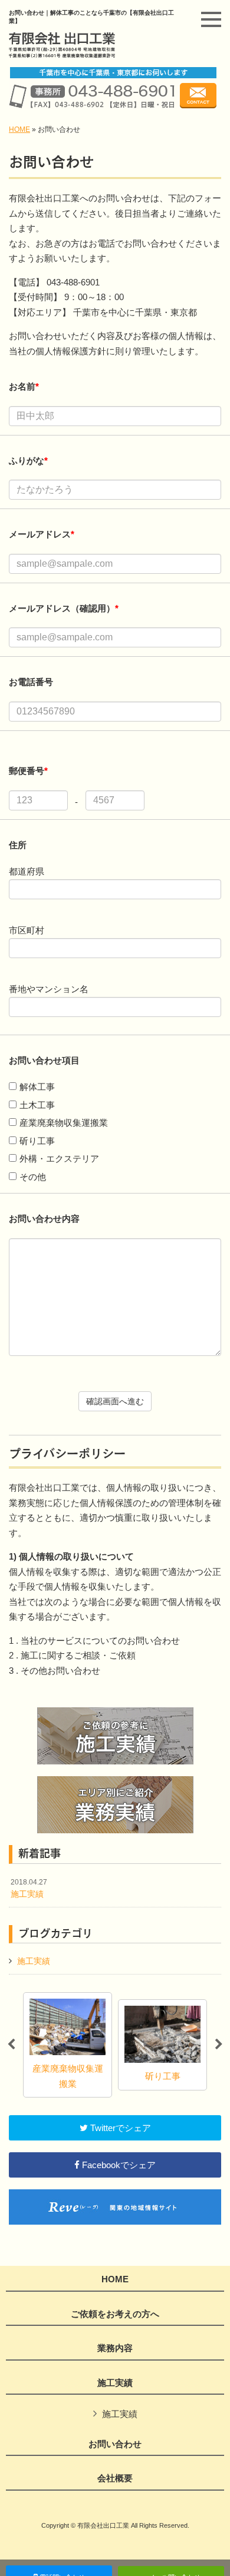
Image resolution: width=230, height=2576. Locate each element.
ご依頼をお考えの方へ (115, 2314)
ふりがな (28, 461)
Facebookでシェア (118, 2165)
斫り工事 (37, 1141)
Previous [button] (11, 2045)
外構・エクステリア (59, 1159)
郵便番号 (28, 771)
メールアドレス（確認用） (64, 608)
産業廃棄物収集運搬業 (64, 1123)
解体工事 (37, 1087)
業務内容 (115, 2348)
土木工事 (37, 1105)
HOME (19, 129)
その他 (33, 1177)
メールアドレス (42, 534)
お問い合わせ (115, 2444)
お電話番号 (31, 682)
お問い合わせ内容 (44, 1219)
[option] (68, 2045)
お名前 (24, 386)
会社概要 (115, 2478)
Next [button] (219, 2045)
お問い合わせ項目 (45, 1060)
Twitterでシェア (119, 2128)
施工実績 (29, 1889)
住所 (18, 845)
